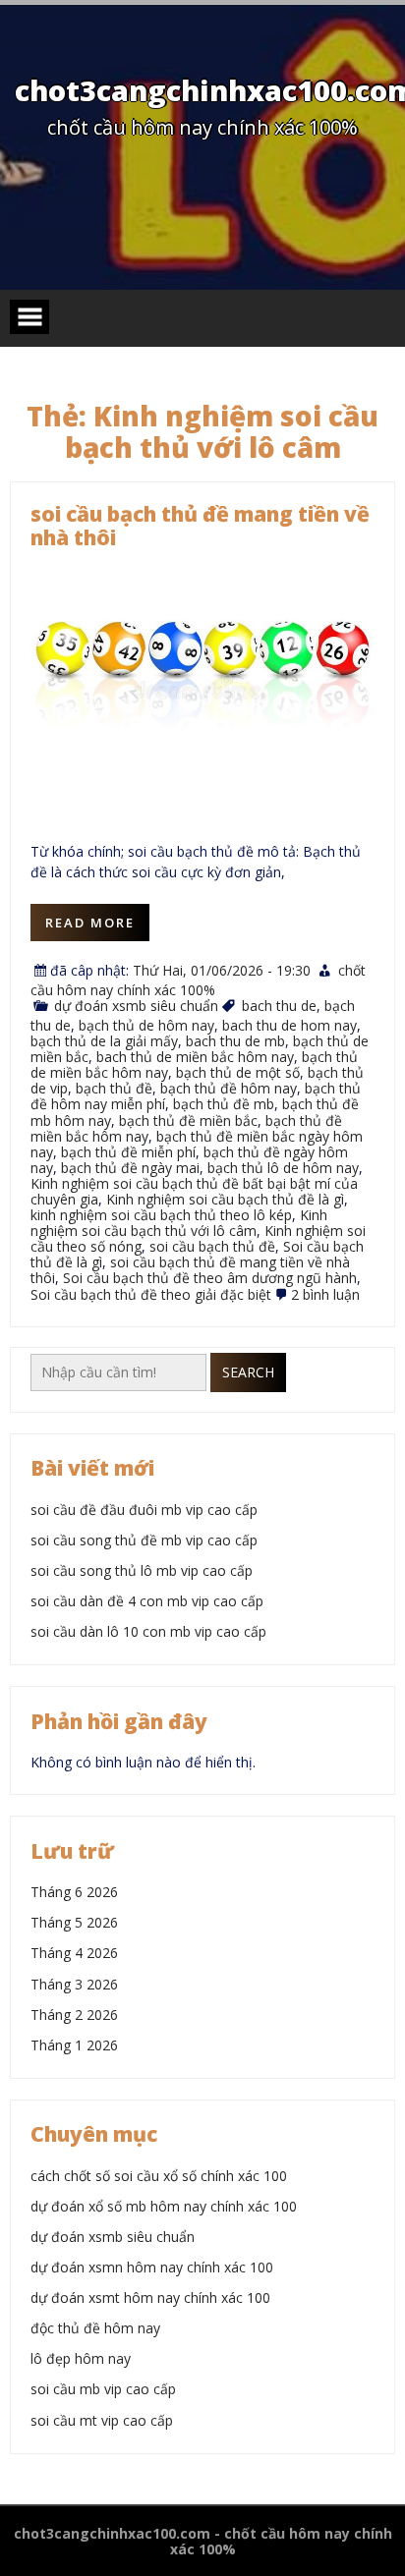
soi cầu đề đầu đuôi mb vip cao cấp (144, 1510)
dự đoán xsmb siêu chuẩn (136, 1006)
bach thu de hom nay (289, 1025)
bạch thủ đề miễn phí (128, 1152)
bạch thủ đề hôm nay (229, 1088)
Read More (90, 923)
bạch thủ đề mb (224, 1104)
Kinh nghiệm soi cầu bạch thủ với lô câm (179, 1223)
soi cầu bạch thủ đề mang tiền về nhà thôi (200, 526)
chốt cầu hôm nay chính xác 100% (198, 980)
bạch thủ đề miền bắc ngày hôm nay (197, 1144)
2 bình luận (325, 1294)
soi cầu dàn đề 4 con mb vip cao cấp (147, 1601)
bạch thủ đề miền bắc (188, 1120)
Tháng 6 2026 (74, 1892)
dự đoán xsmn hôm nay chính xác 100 (152, 2267)
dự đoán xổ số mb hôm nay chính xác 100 (164, 2206)
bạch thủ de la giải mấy (104, 1041)
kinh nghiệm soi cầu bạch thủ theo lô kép (161, 1215)
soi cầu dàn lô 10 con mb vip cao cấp (148, 1631)
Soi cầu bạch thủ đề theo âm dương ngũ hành (210, 1278)
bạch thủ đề (114, 1088)
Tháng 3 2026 (74, 1984)
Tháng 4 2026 (74, 1953)
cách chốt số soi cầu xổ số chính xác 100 (159, 2176)
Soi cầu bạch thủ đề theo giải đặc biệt (151, 1294)
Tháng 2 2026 (74, 2015)
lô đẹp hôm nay (81, 2358)
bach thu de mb (235, 1041)
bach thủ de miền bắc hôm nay (195, 1057)
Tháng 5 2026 (74, 1922)
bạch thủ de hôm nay (146, 1025)
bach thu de (279, 1006)
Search (248, 1372)
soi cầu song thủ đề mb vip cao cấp (144, 1540)
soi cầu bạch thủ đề (212, 1246)
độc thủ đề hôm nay (95, 2328)
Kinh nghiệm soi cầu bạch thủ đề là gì (225, 1199)
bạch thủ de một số (238, 1072)
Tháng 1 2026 (74, 2045)
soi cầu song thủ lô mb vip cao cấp (142, 1570)
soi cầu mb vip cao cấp (103, 2389)
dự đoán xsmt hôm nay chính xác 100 (150, 2297)
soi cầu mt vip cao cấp (102, 2420)
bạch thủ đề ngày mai (130, 1168)
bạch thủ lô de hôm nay (283, 1168)
